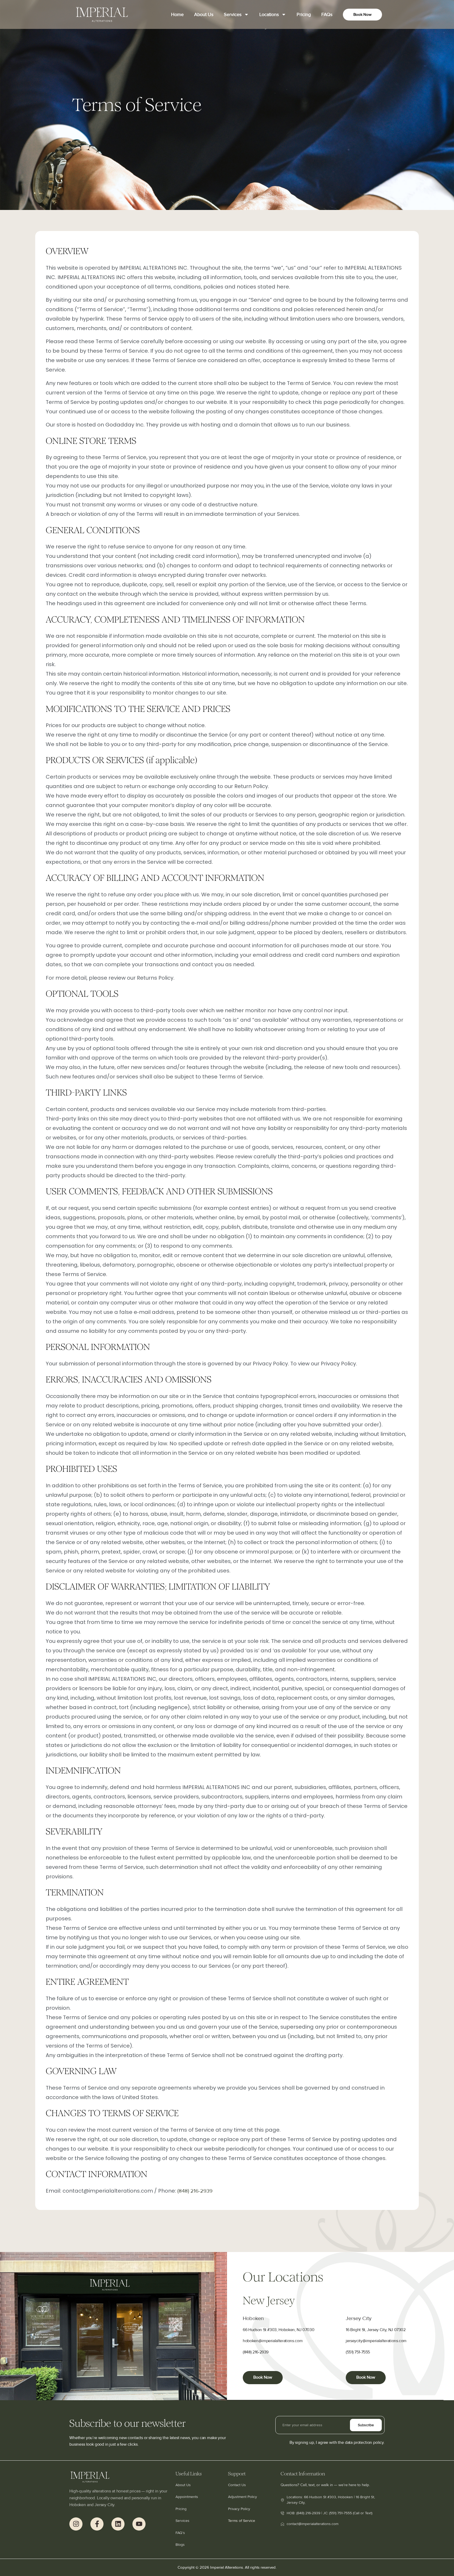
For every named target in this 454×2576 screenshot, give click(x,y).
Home (177, 14)
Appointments (187, 2497)
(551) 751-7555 (358, 2352)
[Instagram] (76, 2524)
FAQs (327, 14)
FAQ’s (180, 2533)
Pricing (304, 14)
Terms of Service (242, 2521)
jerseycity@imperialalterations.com (376, 2341)
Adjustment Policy (243, 2497)
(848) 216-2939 (195, 2191)
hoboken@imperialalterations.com (273, 2341)
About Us (204, 14)
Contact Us (237, 2485)
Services (233, 14)
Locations (269, 14)
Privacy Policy (239, 2509)
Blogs (180, 2545)
